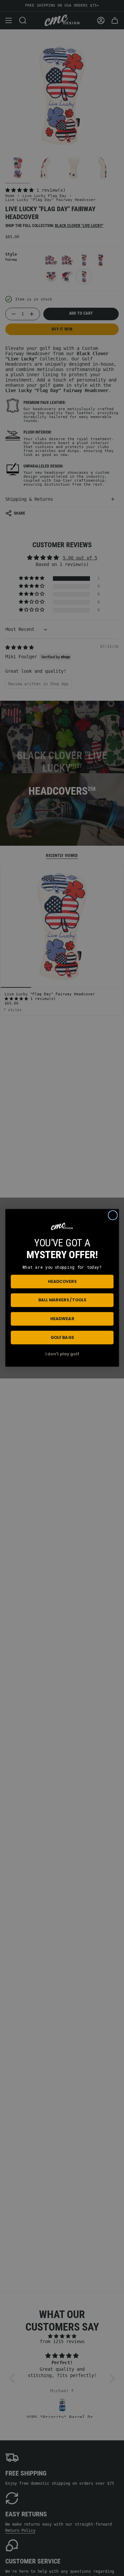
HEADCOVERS (62, 1282)
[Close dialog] (113, 1215)
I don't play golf (62, 1354)
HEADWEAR (62, 1319)
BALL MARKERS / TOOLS (62, 1300)
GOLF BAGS (62, 1338)
